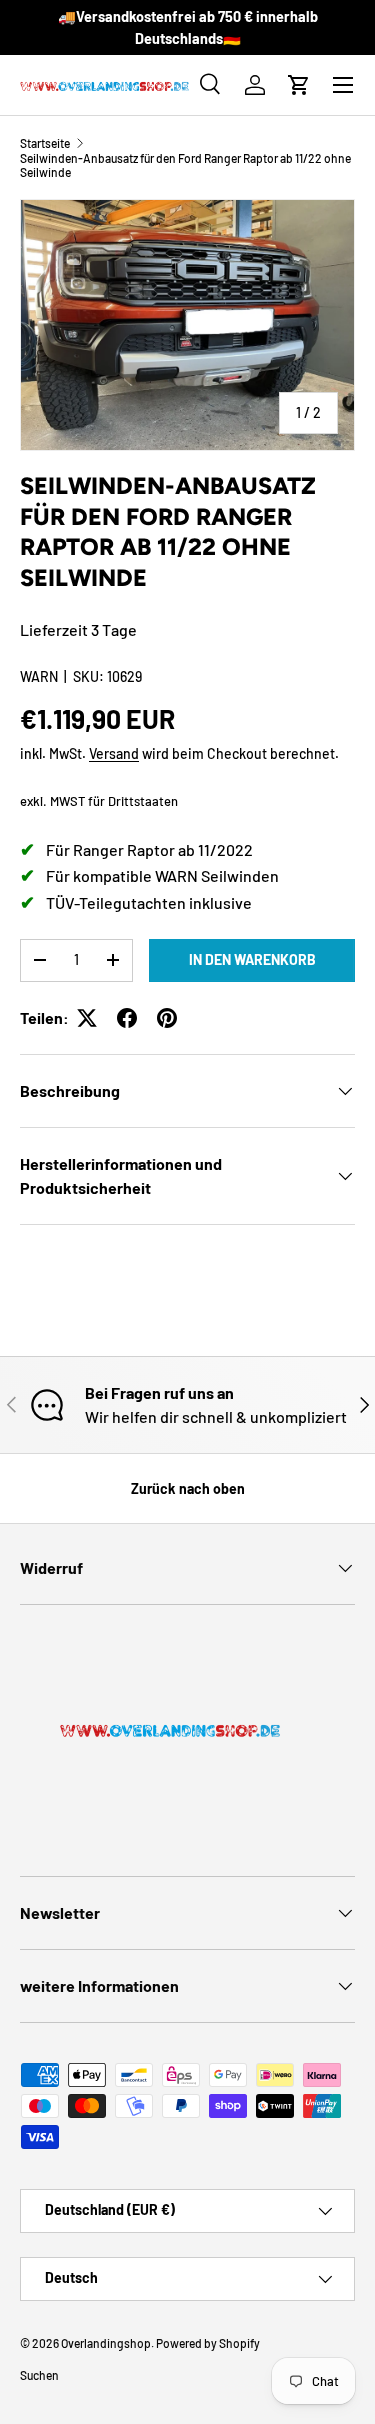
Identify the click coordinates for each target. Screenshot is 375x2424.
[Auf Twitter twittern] (87, 1018)
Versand (114, 753)
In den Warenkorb (252, 959)
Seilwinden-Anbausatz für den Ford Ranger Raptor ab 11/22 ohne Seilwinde (185, 165)
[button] (299, 85)
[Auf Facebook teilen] (127, 1018)
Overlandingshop (106, 2343)
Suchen (39, 2375)
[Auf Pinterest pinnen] (167, 1018)
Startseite (45, 143)
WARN (39, 676)
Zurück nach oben (188, 1488)
